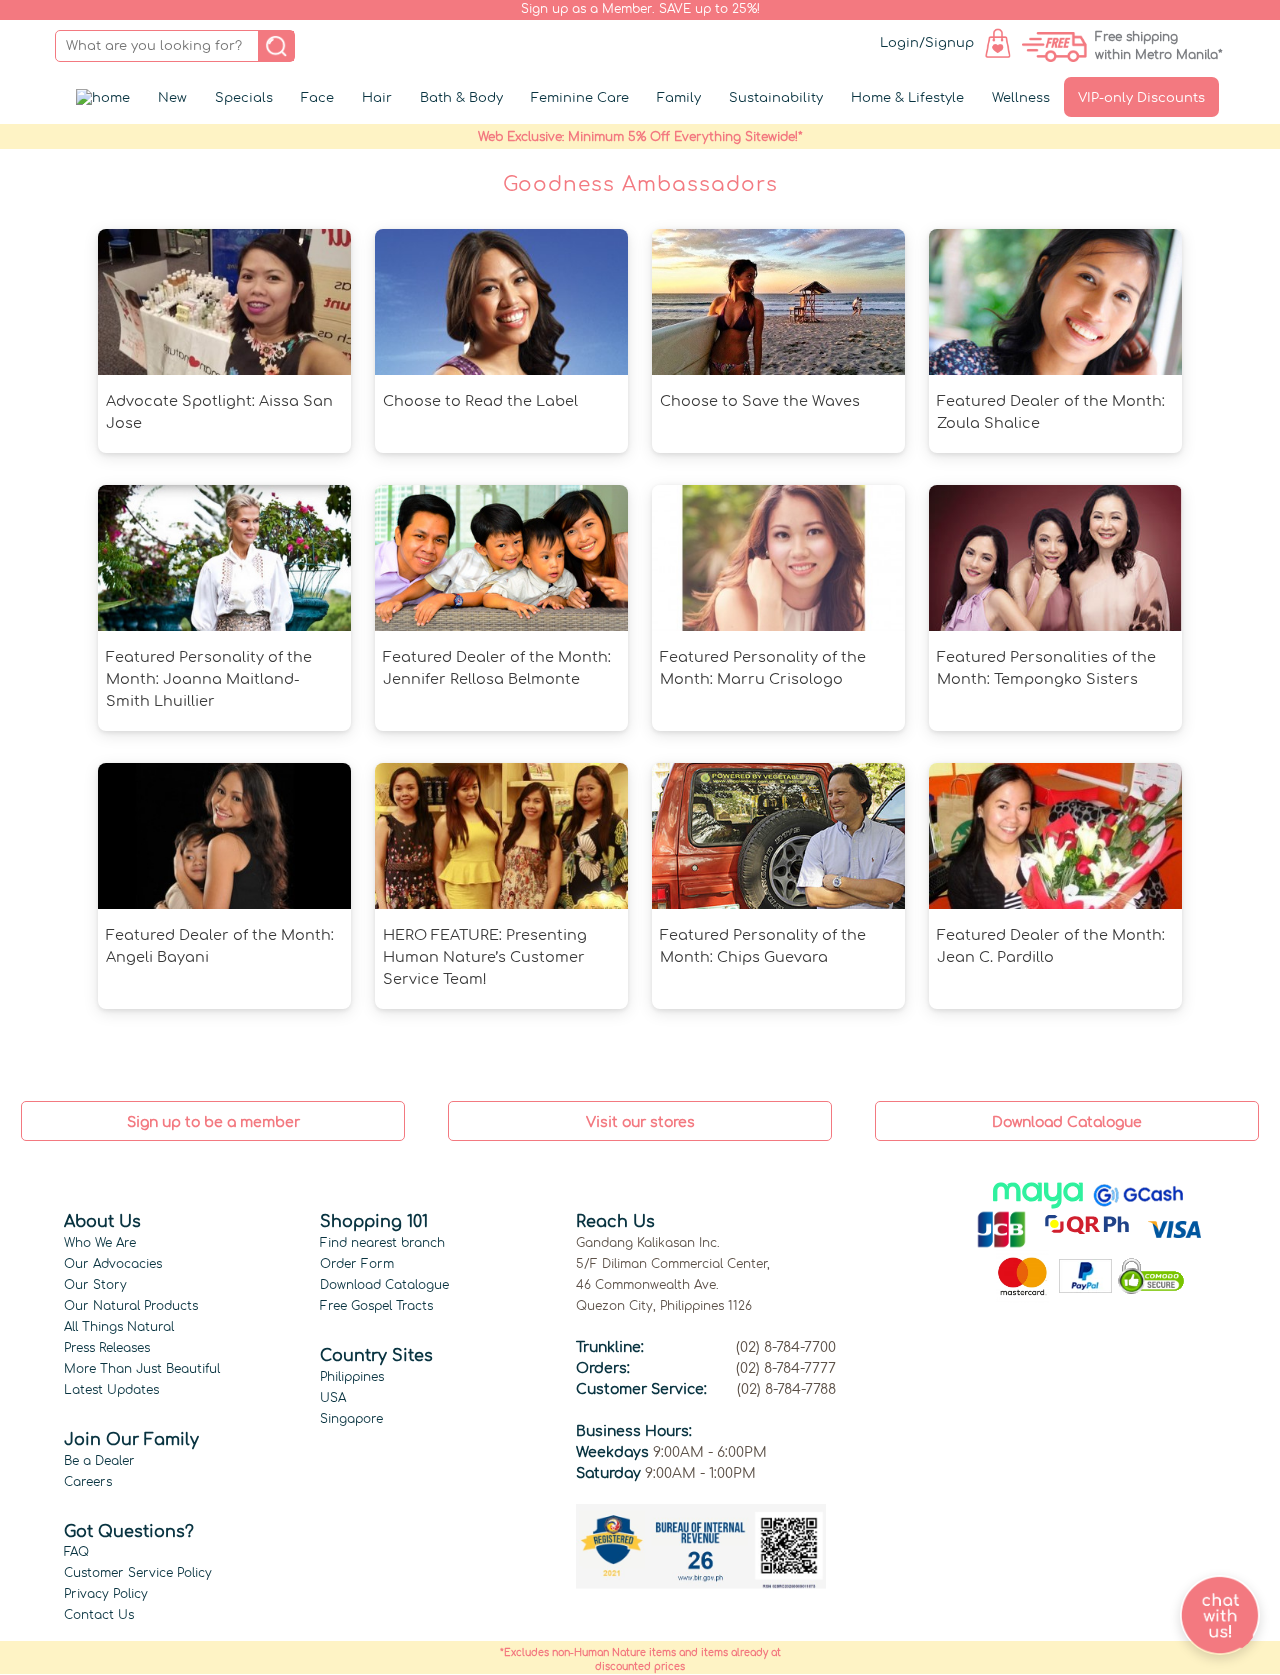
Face (317, 98)
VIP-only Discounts (1141, 98)
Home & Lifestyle (907, 98)
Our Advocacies (113, 1264)
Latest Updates (111, 1390)
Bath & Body (461, 98)
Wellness (1021, 98)
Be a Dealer (99, 1461)
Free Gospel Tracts (376, 1306)
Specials (244, 98)
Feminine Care (580, 98)
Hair (377, 98)
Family (679, 98)
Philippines (352, 1377)
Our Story (95, 1285)
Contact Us (99, 1615)
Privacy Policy (106, 1594)
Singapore (351, 1419)
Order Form (357, 1264)
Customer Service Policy (138, 1573)
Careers (88, 1482)
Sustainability (776, 98)
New (172, 98)
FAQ (76, 1552)
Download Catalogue (384, 1285)
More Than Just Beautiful (142, 1369)
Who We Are (100, 1243)
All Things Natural (119, 1327)
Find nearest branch (382, 1243)
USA (333, 1398)
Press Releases (107, 1348)
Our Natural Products (131, 1306)
